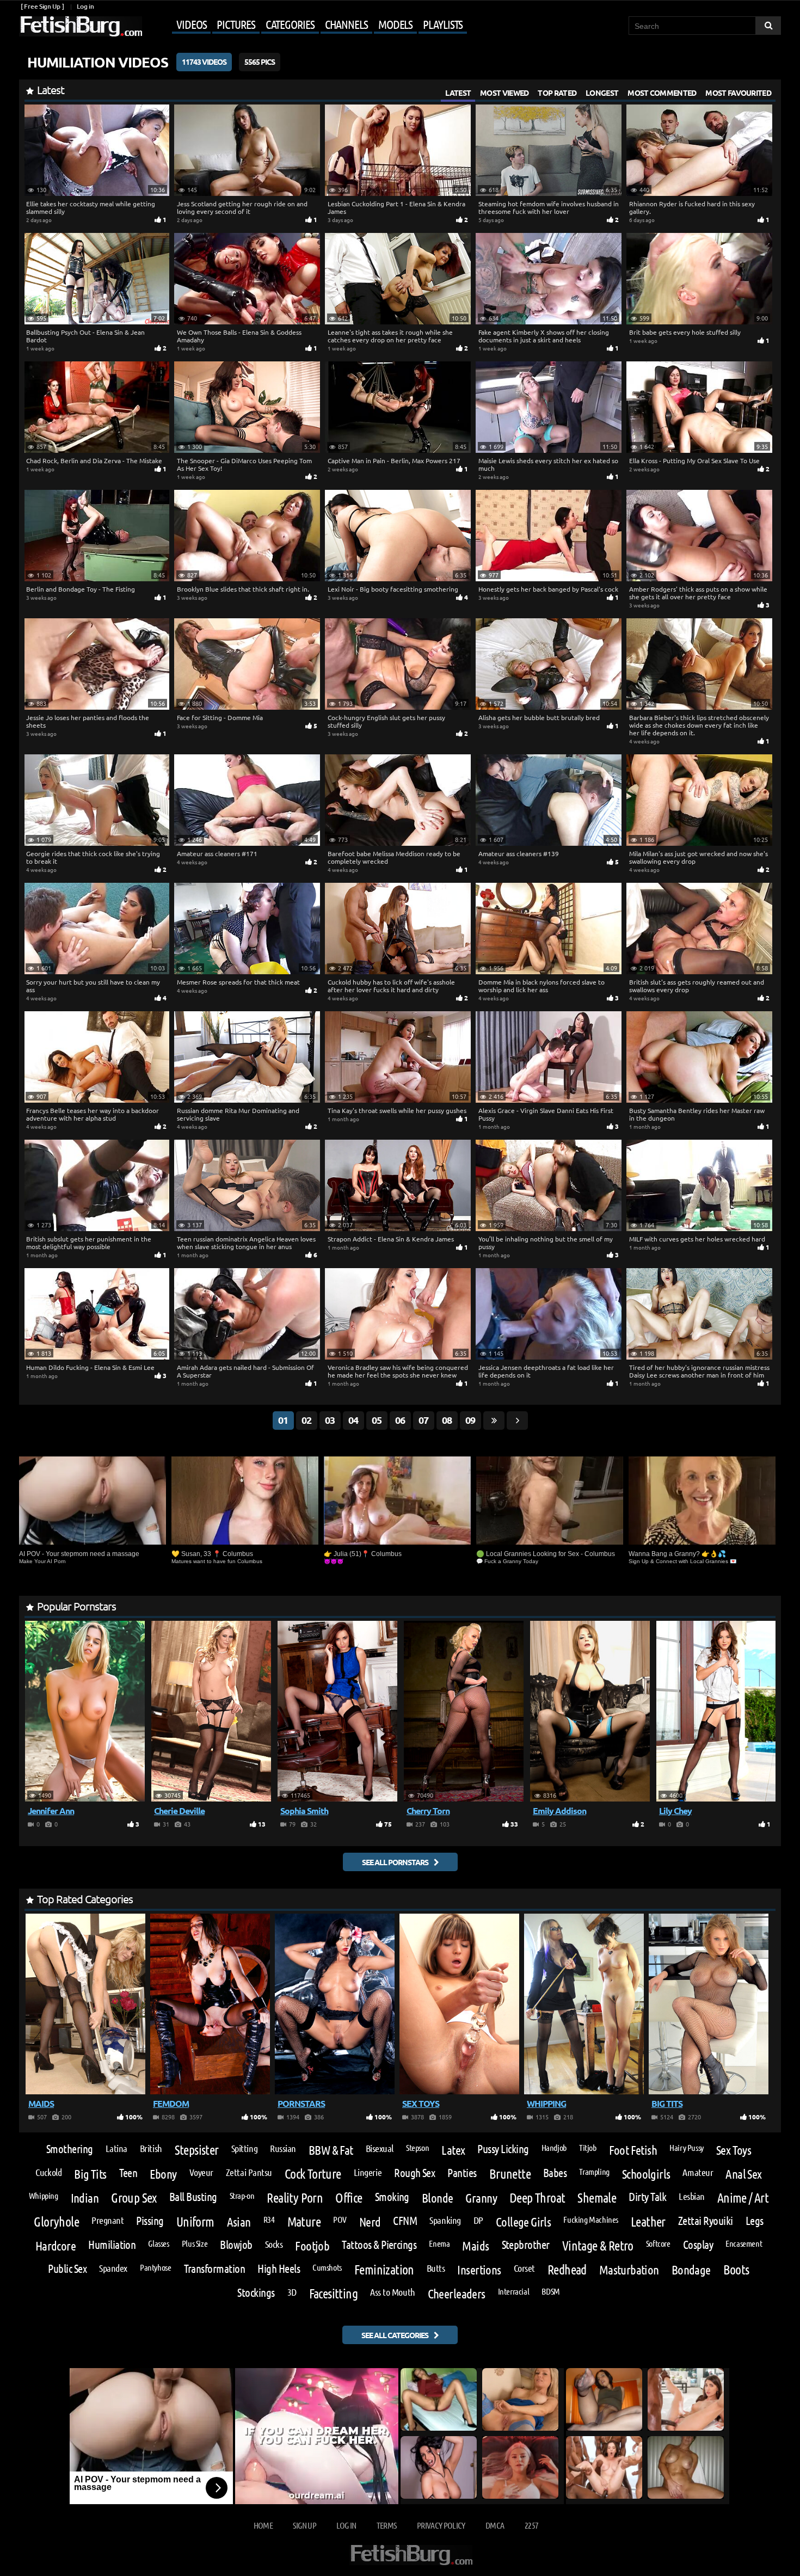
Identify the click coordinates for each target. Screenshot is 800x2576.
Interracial (514, 2291)
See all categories (395, 2335)
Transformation (215, 2269)
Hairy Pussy (687, 2148)
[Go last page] (494, 1421)
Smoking (392, 2197)
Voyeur (201, 2172)
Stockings (256, 2293)
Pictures (236, 24)
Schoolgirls (646, 2174)
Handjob (554, 2148)
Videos (191, 24)
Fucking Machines (591, 2220)
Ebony (163, 2174)
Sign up (304, 2525)
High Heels (279, 2269)
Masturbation (629, 2269)
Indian (85, 2197)
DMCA (495, 2525)
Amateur (698, 2172)
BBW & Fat (331, 2150)
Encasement (744, 2243)
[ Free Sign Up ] (42, 6)
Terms (387, 2525)
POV (340, 2220)
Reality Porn (295, 2198)
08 (447, 1420)
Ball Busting (193, 2197)
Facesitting (333, 2294)
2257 (531, 2525)
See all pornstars (395, 1862)
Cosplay (698, 2245)
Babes (555, 2173)
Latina (116, 2148)
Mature (304, 2222)
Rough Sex (414, 2173)
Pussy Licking (503, 2149)
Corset (524, 2268)
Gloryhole (56, 2222)
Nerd (370, 2221)
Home (263, 2525)
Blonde (438, 2197)
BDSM (550, 2291)
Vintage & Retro (598, 2246)
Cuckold (48, 2172)
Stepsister (197, 2150)
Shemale (597, 2198)
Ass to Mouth (393, 2292)
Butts (436, 2268)
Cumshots (327, 2267)
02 (306, 1420)
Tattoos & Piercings (379, 2245)
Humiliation (112, 2245)
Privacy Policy (441, 2525)
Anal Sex (743, 2174)
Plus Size (195, 2243)
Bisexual (380, 2148)
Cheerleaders (457, 2293)
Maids (475, 2245)
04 (353, 1420)
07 (423, 1420)
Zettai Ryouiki (706, 2221)
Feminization (384, 2270)
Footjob (312, 2245)
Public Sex (67, 2269)
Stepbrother (526, 2245)
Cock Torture (313, 2174)
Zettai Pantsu (249, 2172)
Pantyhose (156, 2267)
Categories (290, 24)
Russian (283, 2148)
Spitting (244, 2148)
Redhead (567, 2270)
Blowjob (236, 2245)
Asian (239, 2221)
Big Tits (90, 2174)
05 (377, 1420)
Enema (439, 2243)
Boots (736, 2270)
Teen (128, 2173)
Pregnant (107, 2220)
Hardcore (56, 2245)
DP (478, 2220)
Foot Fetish (633, 2150)
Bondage (691, 2269)
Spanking (445, 2220)
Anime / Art (743, 2198)
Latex (453, 2150)
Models (395, 24)
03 (330, 1420)
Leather (648, 2222)
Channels (346, 24)
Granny (481, 2197)
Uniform (195, 2222)
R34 (269, 2220)
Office (349, 2198)
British (151, 2148)
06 (400, 1420)
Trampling (594, 2172)
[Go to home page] (81, 26)
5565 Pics (260, 62)
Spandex (113, 2268)
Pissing (150, 2221)
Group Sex (134, 2198)
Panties (462, 2173)
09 (470, 1420)
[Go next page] (517, 1421)
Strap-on (242, 2196)
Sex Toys (734, 2150)
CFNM (405, 2221)
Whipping (44, 2196)
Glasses (158, 2243)
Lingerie (368, 2172)
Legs (755, 2221)
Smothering (70, 2149)
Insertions (479, 2269)
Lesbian (692, 2196)
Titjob (588, 2148)
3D (292, 2292)
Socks (274, 2244)
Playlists (443, 24)
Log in (85, 6)
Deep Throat (537, 2198)
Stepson (417, 2148)
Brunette (510, 2174)
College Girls (523, 2221)
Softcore (658, 2243)
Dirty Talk (647, 2197)
